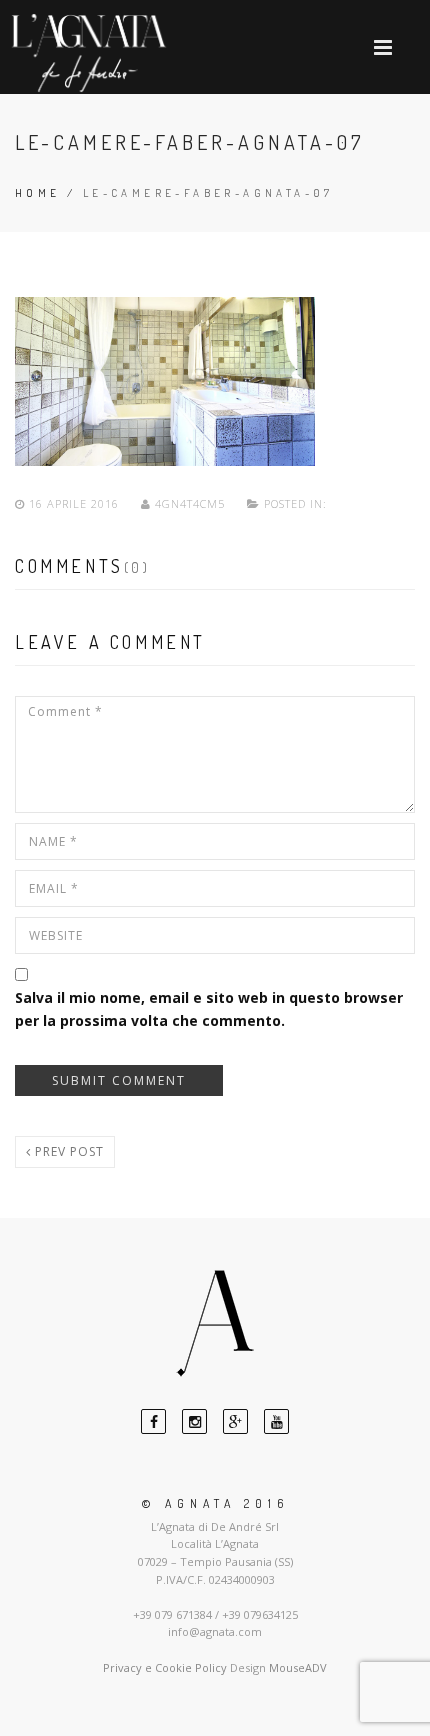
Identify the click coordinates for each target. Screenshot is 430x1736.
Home (38, 193)
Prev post (67, 1151)
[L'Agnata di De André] (89, 53)
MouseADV (298, 1667)
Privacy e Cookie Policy (165, 1667)
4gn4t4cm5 (190, 503)
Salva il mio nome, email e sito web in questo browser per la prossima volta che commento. (209, 1008)
